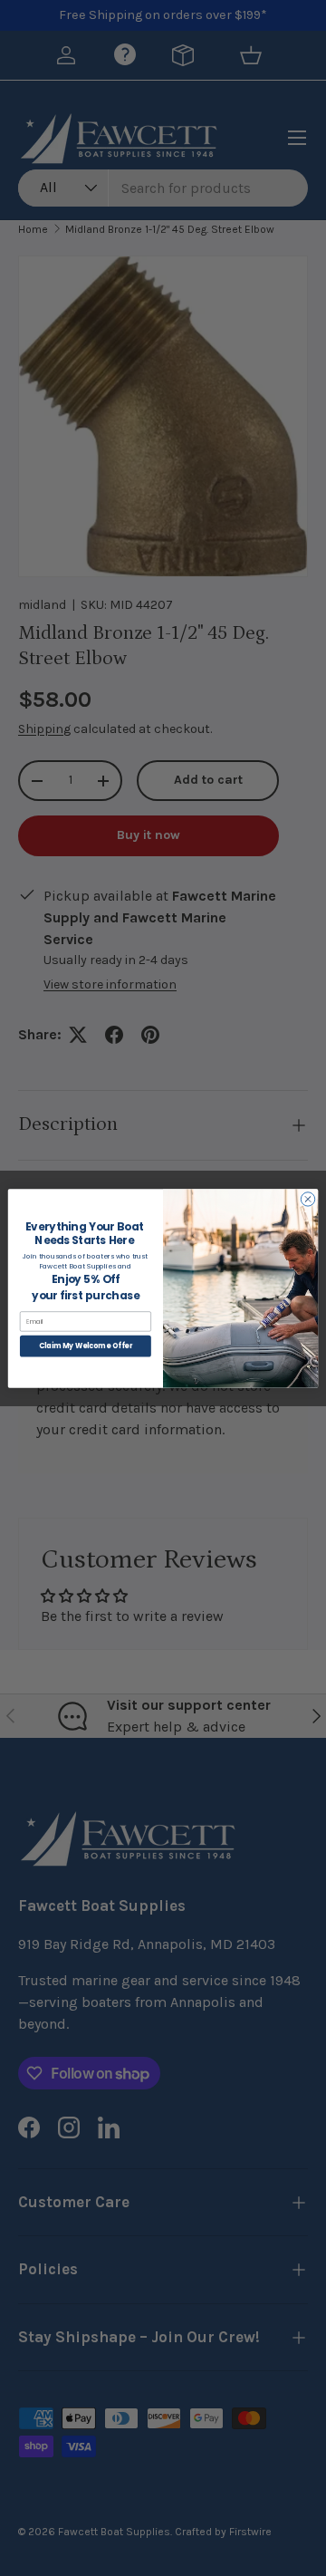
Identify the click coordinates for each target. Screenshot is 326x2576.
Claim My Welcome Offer (86, 1345)
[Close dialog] (307, 1198)
